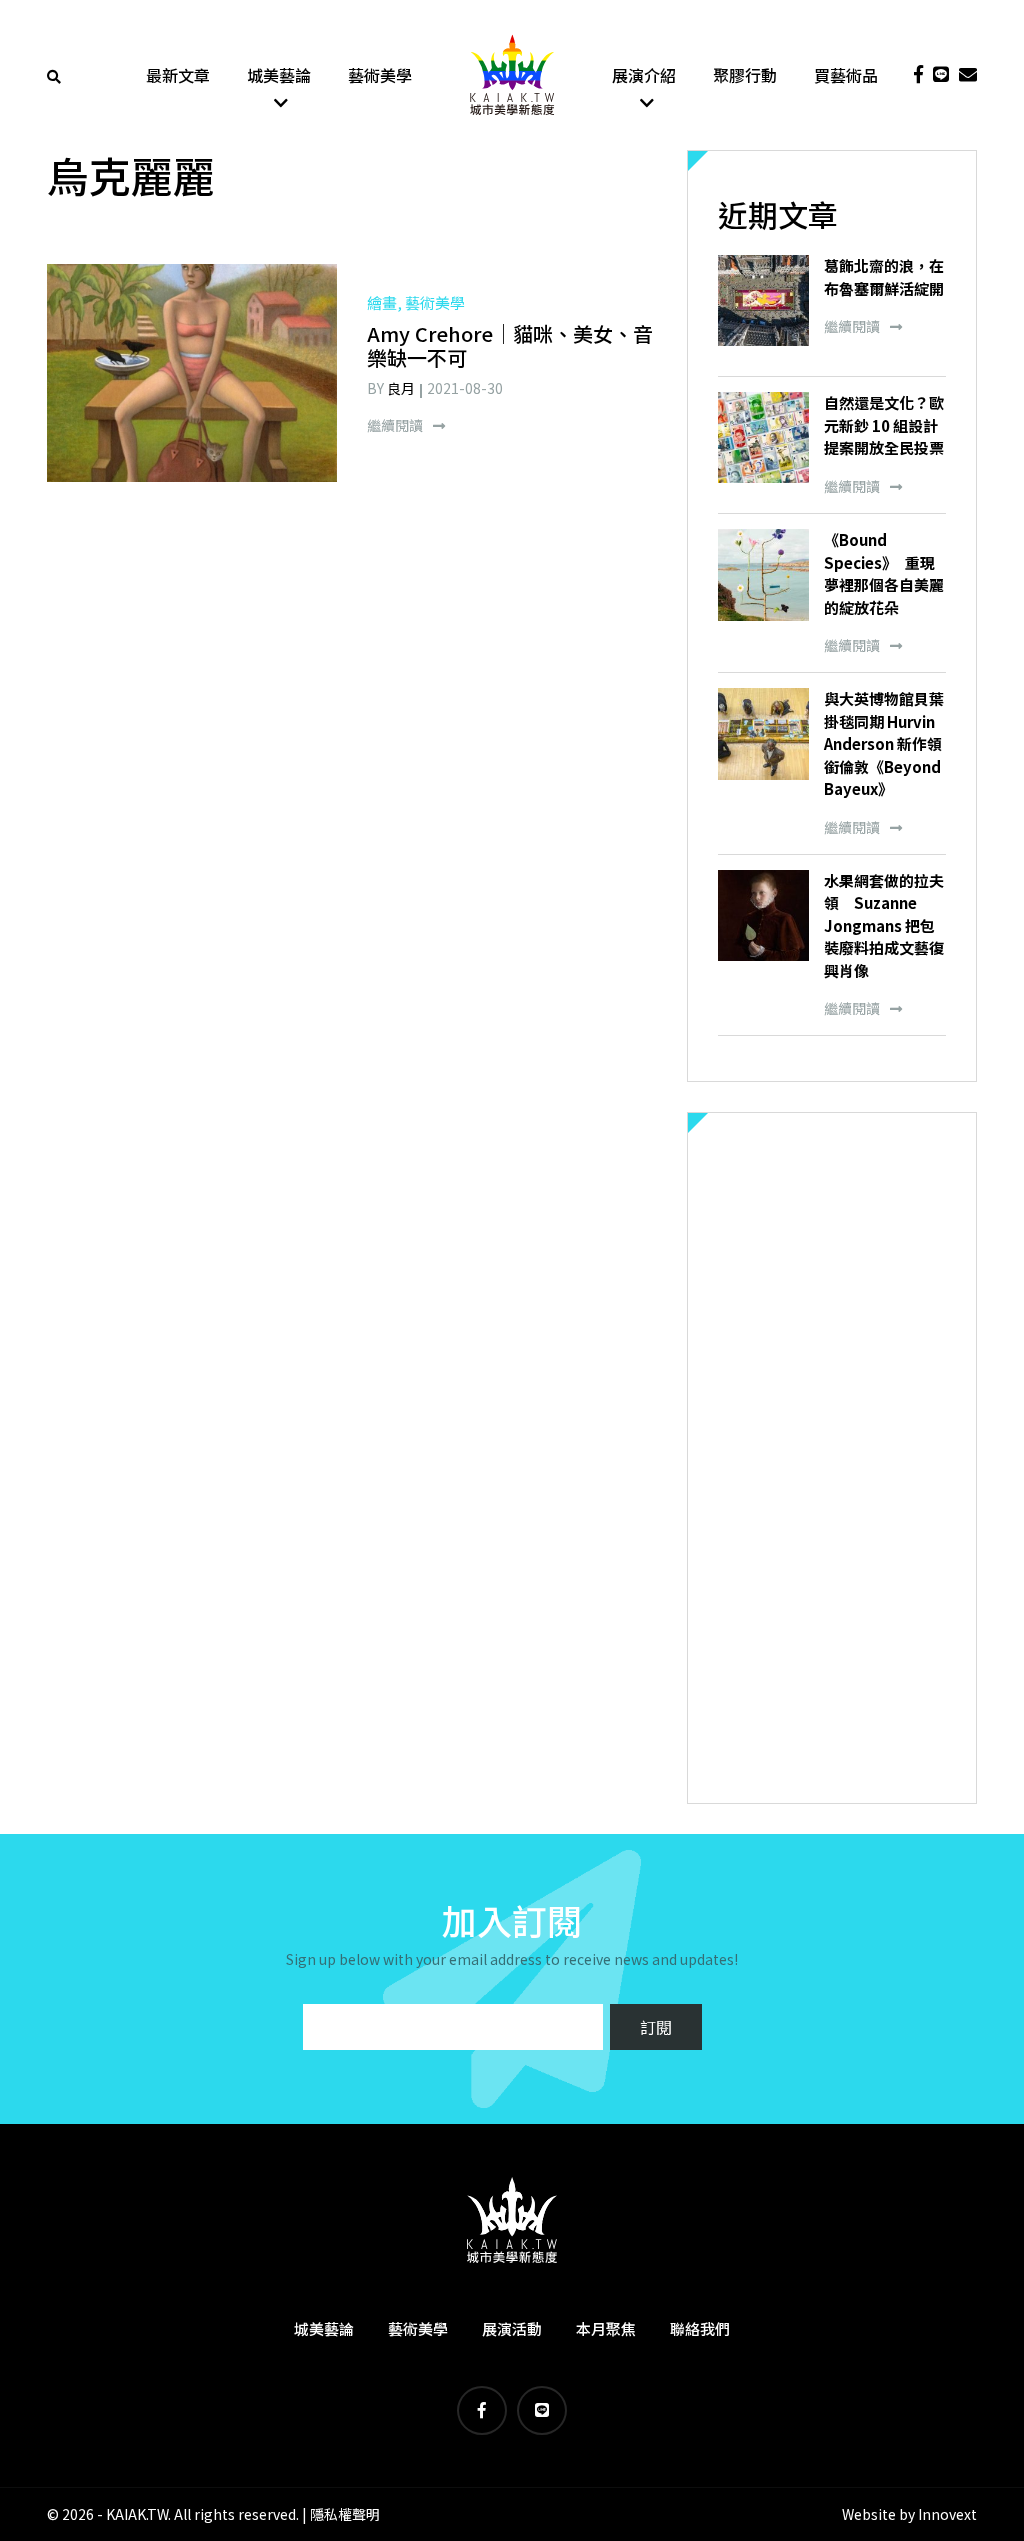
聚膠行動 (745, 75)
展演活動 (512, 2328)
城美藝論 (279, 75)
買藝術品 (846, 75)
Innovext (947, 2514)
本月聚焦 (606, 2328)
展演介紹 (644, 75)
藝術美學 (380, 75)
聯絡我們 (700, 2328)
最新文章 (178, 75)
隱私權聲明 (345, 2514)
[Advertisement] (832, 1458)
